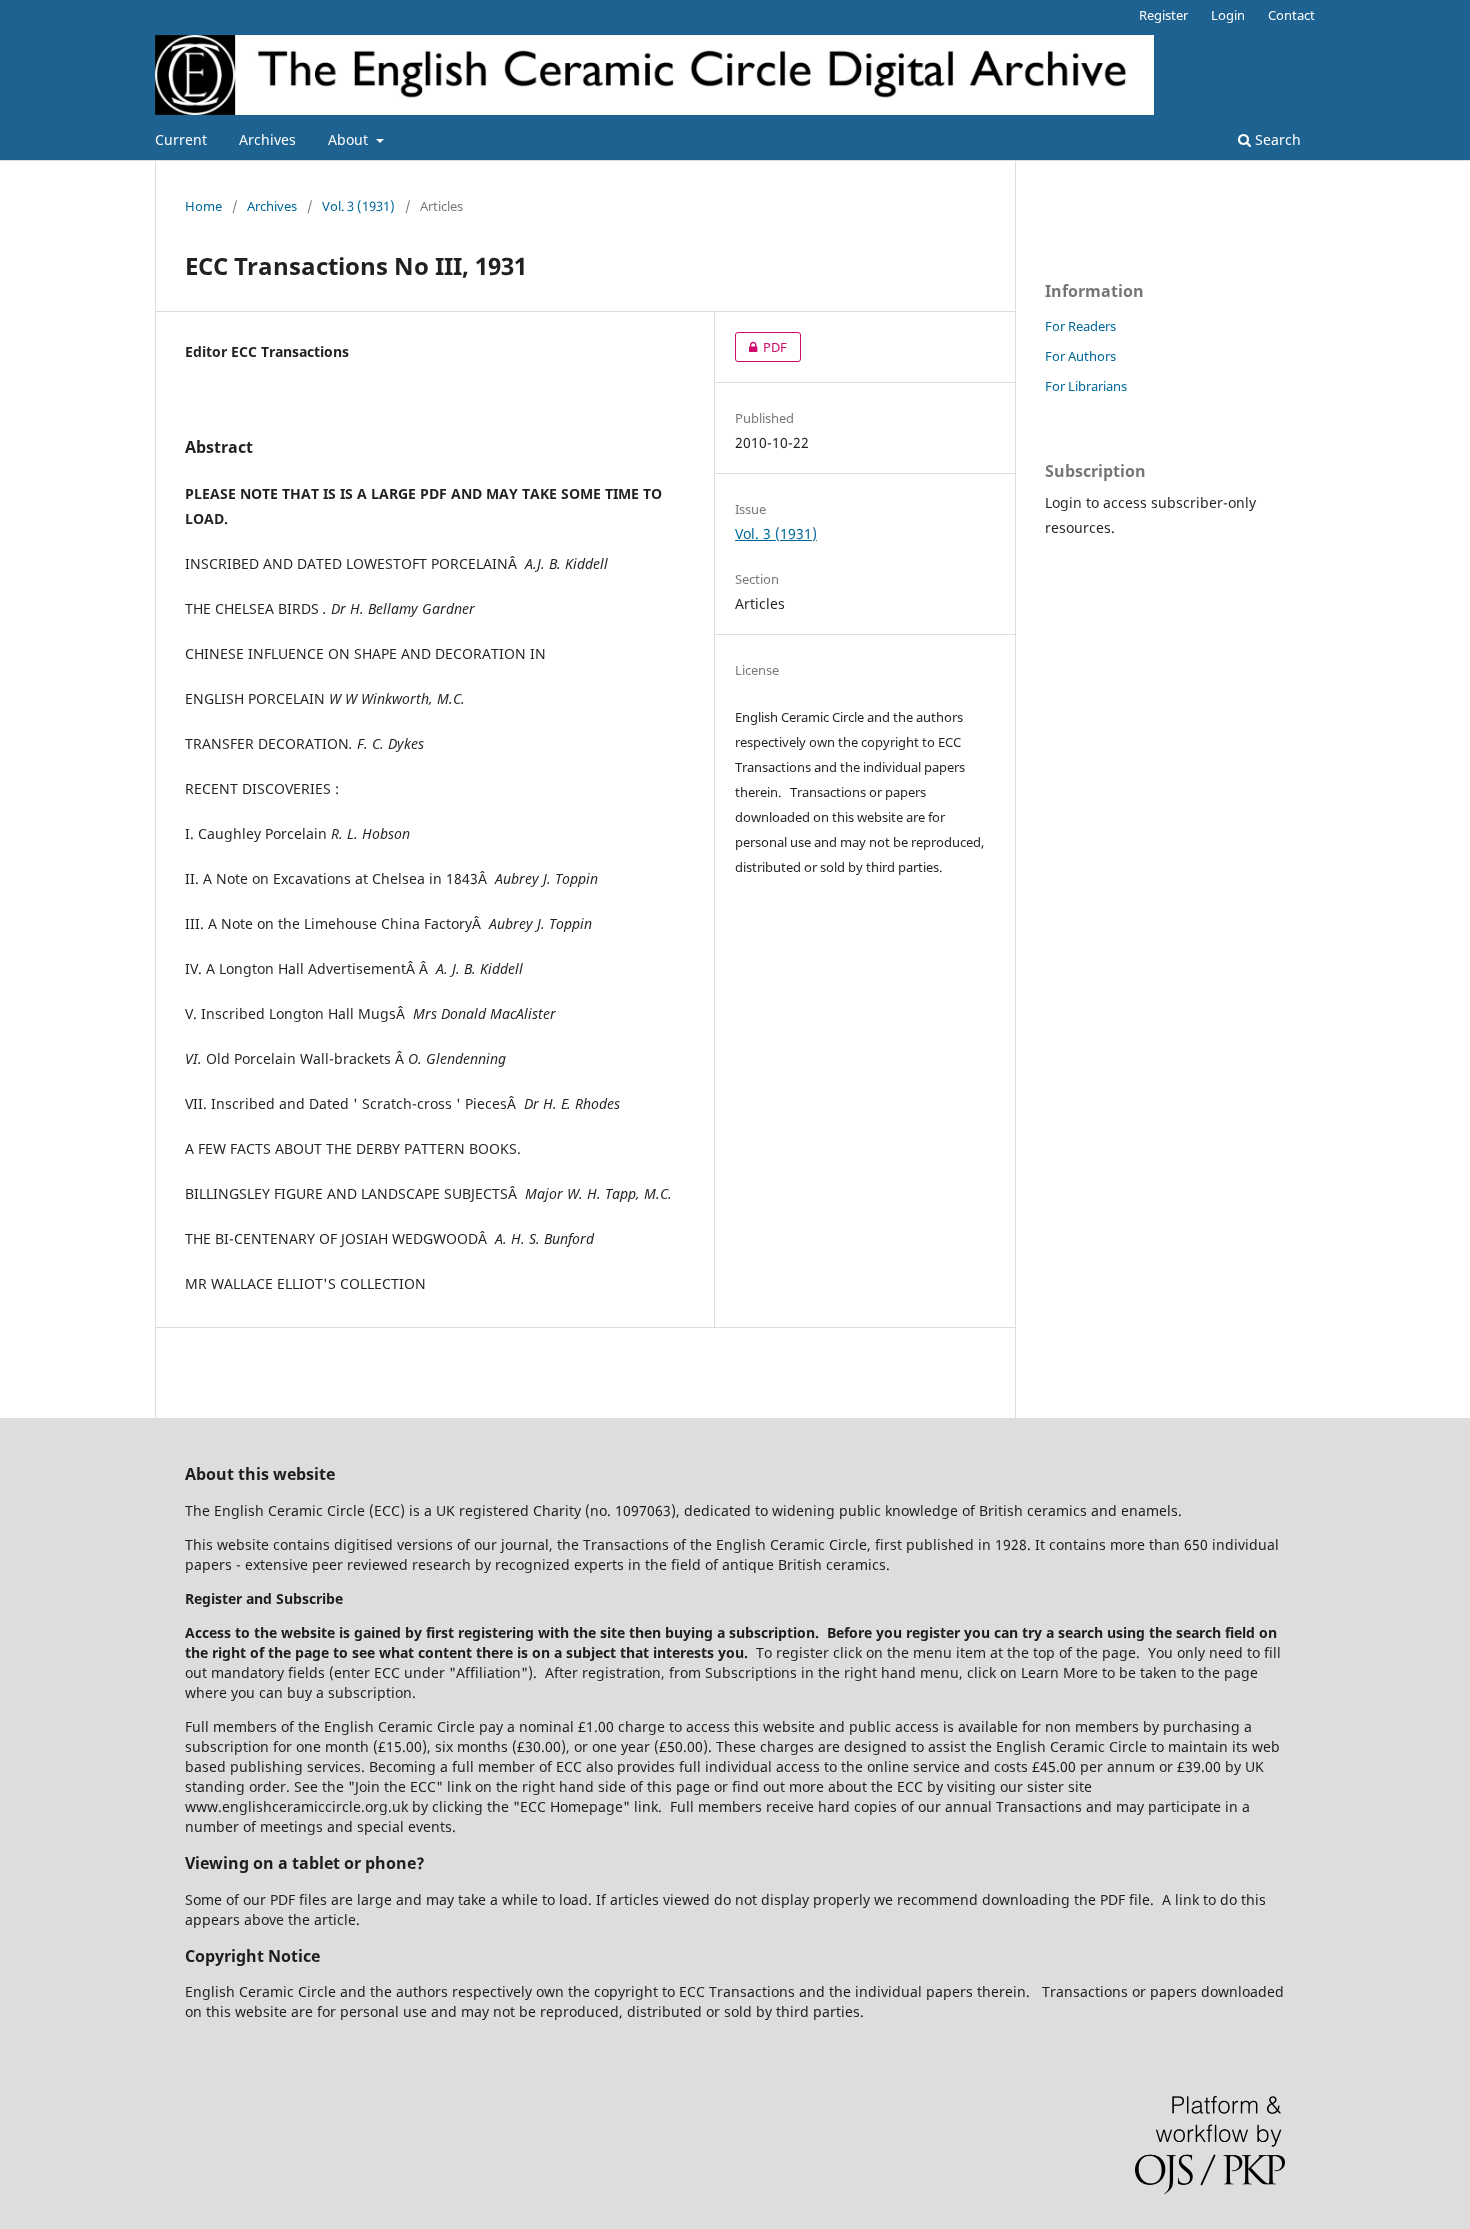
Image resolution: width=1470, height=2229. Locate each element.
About (350, 139)
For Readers (1080, 326)
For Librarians (1086, 386)
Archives (267, 139)
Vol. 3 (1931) (358, 206)
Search (1276, 139)
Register (1163, 15)
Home (203, 206)
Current (181, 139)
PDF (761, 347)
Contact (1291, 15)
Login (1228, 15)
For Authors (1080, 356)
